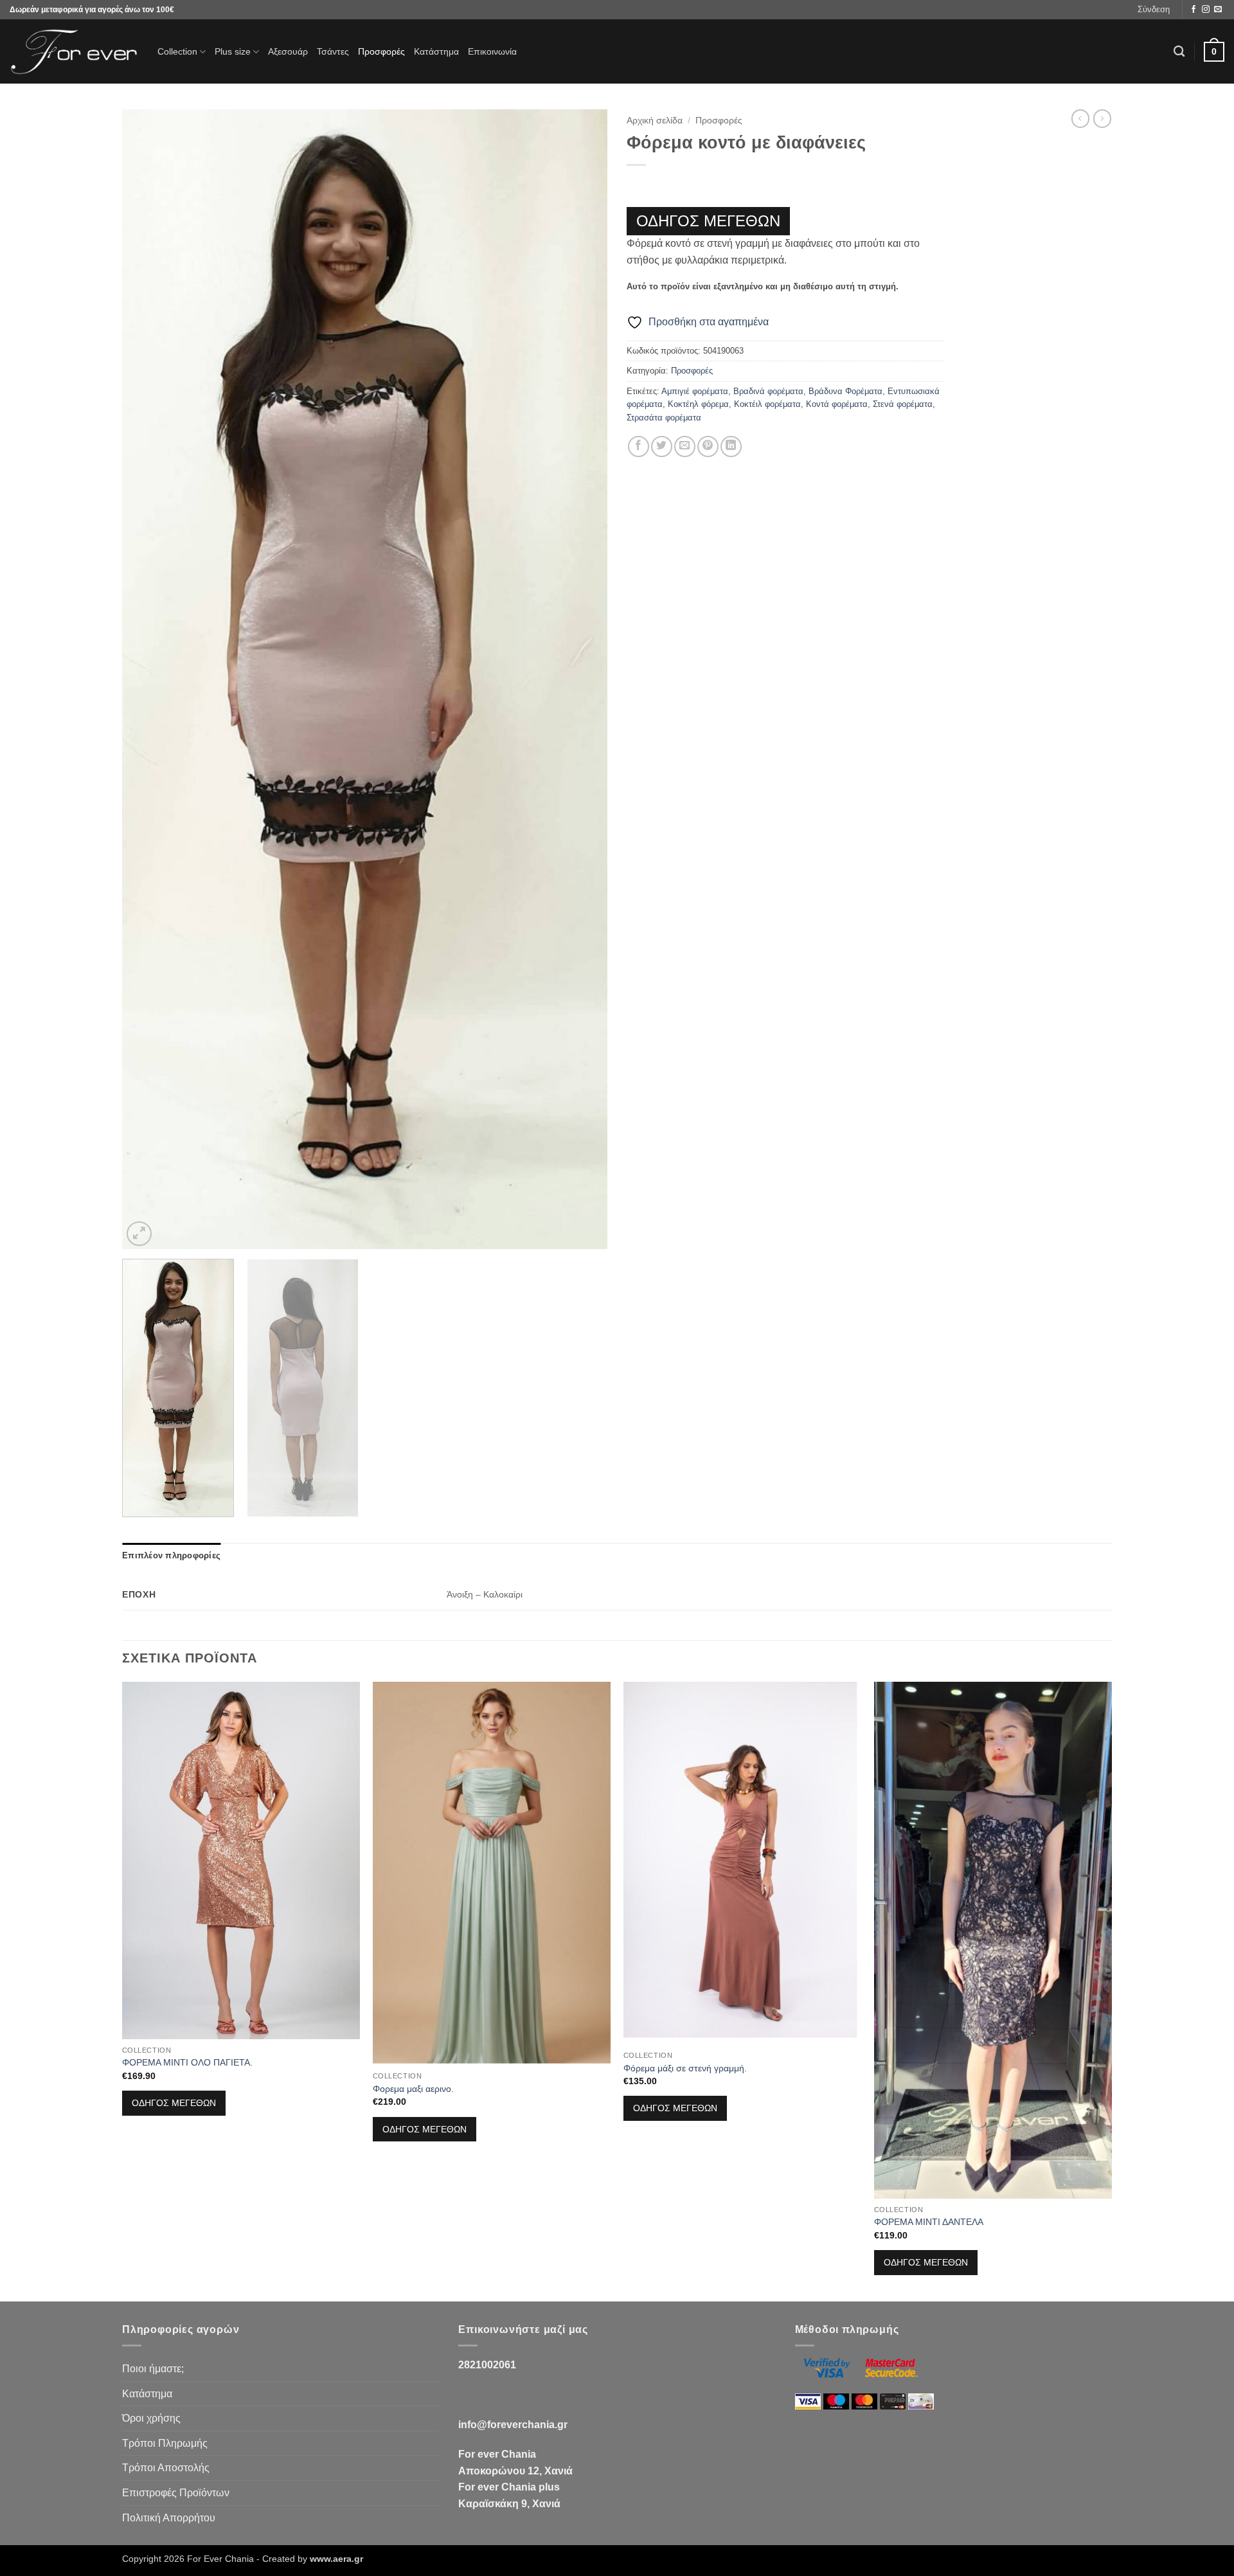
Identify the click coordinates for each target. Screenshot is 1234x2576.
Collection (177, 51)
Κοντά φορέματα (837, 404)
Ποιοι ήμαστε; (153, 2369)
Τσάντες (333, 51)
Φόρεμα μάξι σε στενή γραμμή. (685, 2068)
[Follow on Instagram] (1206, 10)
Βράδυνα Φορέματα (845, 391)
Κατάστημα (436, 51)
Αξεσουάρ (288, 51)
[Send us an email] (1218, 10)
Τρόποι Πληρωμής (165, 2443)
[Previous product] (1102, 118)
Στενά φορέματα (903, 404)
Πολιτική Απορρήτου (169, 2518)
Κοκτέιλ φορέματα (767, 404)
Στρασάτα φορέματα (664, 418)
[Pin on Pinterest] (708, 446)
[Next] (582, 680)
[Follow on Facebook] (1194, 10)
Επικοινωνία (492, 51)
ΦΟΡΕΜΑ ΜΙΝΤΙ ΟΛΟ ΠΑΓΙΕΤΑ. (187, 2062)
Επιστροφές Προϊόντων (176, 2493)
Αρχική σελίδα (655, 121)
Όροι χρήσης (151, 2418)
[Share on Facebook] (639, 446)
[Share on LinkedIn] (731, 446)
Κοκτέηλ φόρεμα (698, 404)
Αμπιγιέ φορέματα (695, 391)
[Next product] (1080, 118)
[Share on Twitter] (662, 446)
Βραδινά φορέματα (768, 391)
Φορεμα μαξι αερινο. (413, 2089)
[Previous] (148, 680)
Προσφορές (381, 51)
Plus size (233, 51)
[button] (1154, 10)
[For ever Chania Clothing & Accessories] (74, 52)
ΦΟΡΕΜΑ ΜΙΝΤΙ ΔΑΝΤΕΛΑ (929, 2222)
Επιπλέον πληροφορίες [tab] (171, 1555)
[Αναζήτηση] (1179, 52)
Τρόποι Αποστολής (166, 2468)
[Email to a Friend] (685, 446)
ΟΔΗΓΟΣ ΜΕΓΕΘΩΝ (708, 221)
